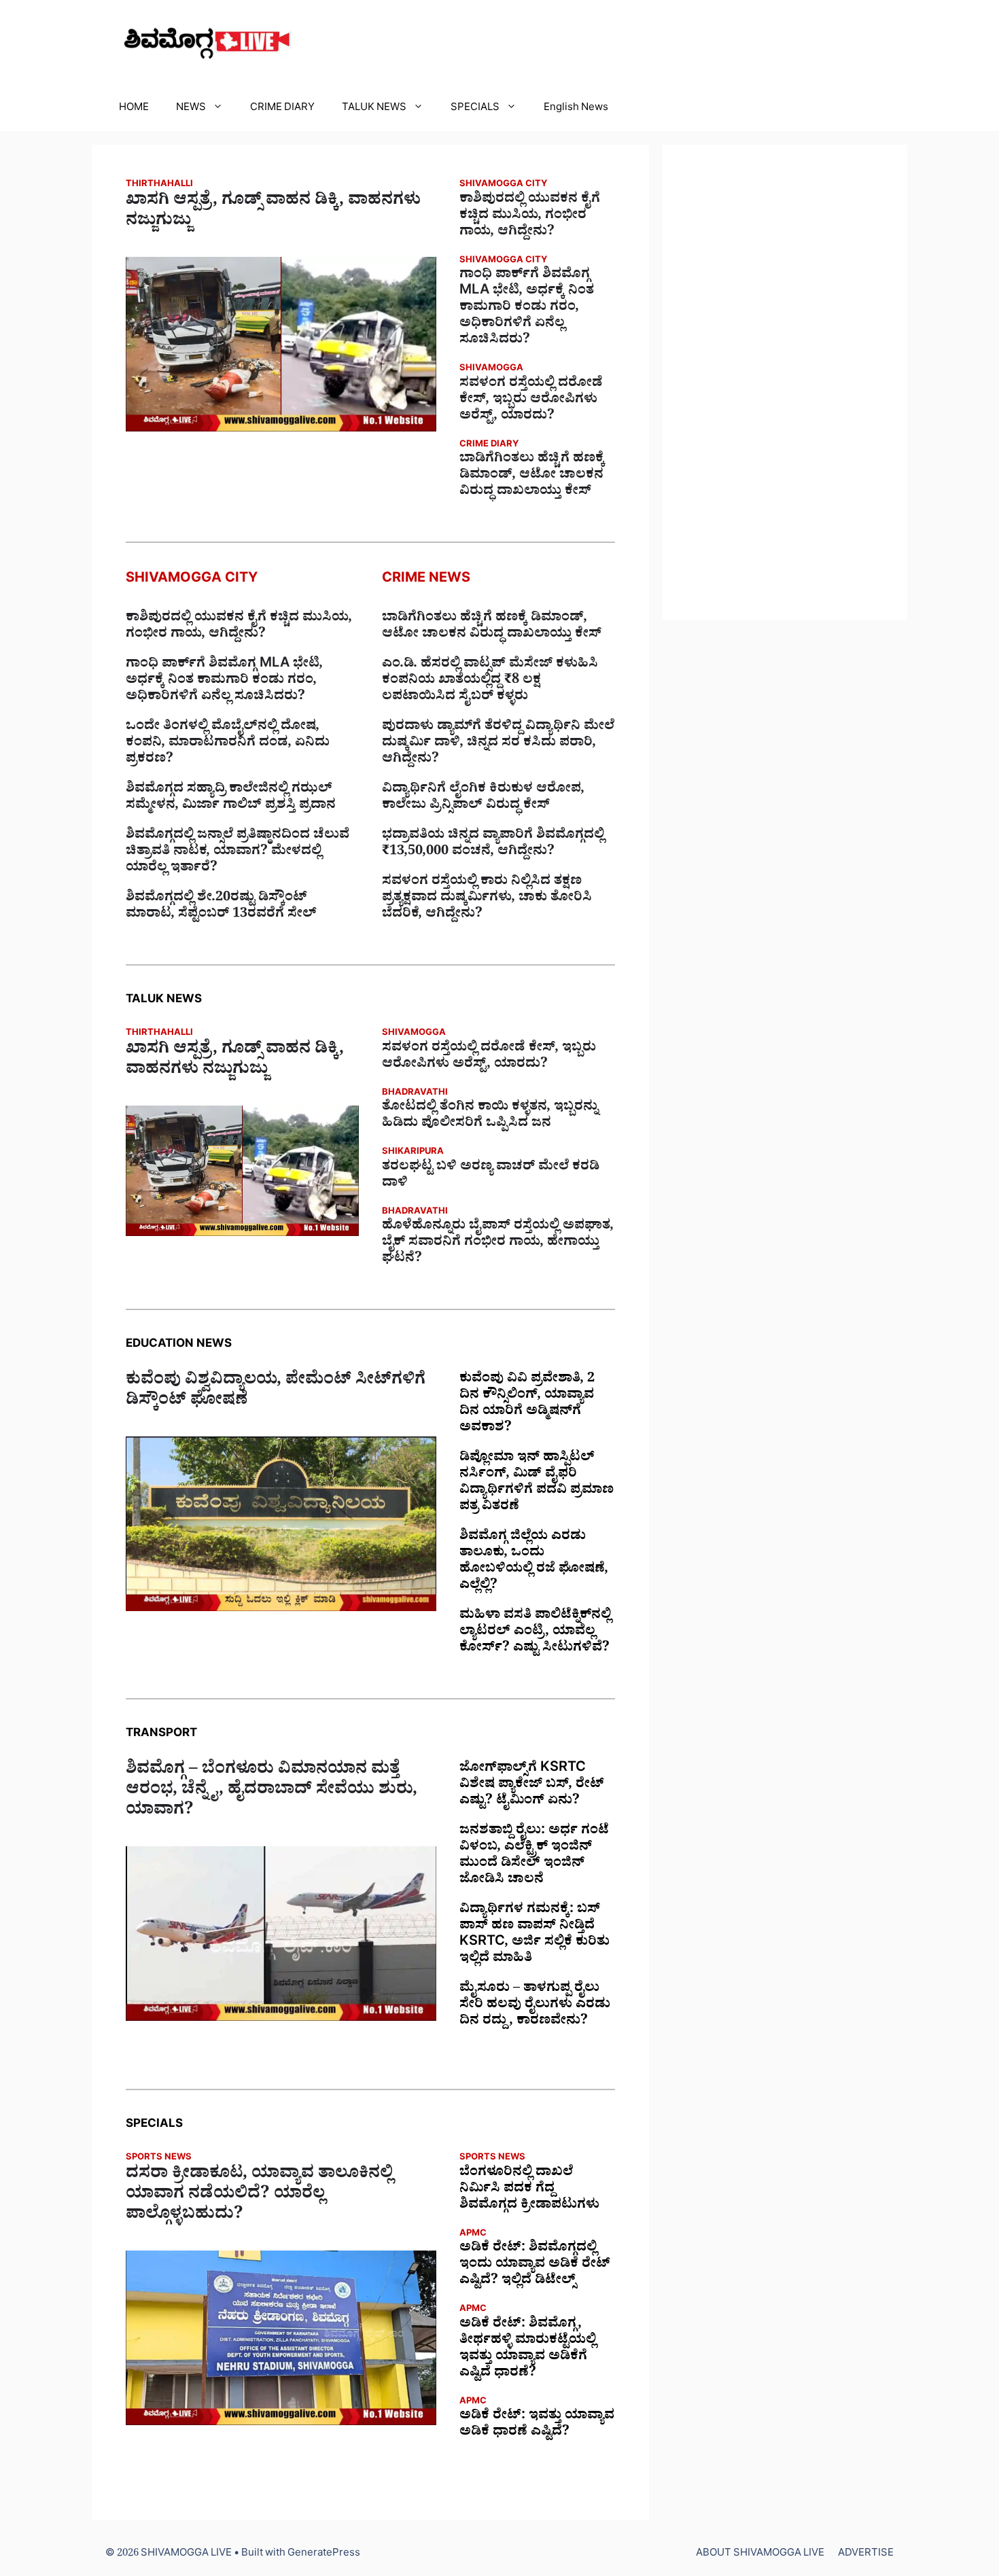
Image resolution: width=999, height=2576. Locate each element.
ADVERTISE (866, 2555)
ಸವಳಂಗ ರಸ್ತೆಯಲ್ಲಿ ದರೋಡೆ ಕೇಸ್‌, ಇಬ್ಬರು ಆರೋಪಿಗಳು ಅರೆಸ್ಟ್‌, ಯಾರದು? (531, 401)
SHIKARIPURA (413, 1153)
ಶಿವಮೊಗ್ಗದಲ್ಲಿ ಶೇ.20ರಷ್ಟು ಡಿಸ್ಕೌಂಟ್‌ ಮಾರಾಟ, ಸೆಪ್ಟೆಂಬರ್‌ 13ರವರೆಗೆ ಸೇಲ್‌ (221, 907)
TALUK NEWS (374, 109)
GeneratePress (324, 2555)
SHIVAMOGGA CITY (503, 185)
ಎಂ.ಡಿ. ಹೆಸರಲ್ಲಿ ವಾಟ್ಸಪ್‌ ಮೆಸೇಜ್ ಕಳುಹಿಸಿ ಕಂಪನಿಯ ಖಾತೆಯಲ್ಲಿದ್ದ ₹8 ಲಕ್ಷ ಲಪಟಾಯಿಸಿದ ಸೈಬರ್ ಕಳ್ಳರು (490, 682)
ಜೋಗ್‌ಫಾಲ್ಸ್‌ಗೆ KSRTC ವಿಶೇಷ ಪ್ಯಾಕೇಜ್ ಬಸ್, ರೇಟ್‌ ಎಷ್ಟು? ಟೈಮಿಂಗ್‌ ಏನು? (532, 1786)
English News (576, 109)
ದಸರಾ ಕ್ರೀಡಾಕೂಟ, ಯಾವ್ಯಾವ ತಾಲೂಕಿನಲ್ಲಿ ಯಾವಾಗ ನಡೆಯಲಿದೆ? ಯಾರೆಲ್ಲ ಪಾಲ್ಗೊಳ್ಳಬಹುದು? (259, 2196)
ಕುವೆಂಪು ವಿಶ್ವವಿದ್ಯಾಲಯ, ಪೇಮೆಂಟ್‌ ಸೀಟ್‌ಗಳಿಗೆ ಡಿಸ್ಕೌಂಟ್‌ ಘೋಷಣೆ (276, 1392)
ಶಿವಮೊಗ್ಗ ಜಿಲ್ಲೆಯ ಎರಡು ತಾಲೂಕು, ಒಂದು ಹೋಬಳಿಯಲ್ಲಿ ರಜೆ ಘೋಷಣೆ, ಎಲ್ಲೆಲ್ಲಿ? (534, 1562)
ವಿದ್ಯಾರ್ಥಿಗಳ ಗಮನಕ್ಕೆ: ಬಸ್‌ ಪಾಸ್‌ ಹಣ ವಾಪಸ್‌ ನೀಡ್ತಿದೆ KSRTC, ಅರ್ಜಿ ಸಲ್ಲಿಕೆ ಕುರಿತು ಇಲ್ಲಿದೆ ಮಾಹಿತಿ (534, 1935)
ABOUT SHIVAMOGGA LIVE (760, 2555)
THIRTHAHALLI (159, 185)
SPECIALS (475, 109)
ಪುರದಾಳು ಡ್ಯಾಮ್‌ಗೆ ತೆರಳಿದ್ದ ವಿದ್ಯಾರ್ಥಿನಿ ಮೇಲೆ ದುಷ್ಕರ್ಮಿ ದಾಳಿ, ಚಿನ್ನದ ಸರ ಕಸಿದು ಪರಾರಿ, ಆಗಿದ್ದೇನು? (498, 744)
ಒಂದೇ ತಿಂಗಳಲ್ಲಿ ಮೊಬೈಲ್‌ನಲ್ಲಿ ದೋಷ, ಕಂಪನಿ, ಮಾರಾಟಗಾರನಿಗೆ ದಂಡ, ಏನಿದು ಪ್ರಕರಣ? (228, 744)
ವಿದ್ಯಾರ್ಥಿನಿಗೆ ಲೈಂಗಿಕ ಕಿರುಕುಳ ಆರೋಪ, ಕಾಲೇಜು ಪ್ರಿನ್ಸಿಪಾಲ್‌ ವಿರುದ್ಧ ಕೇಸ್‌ (483, 798)
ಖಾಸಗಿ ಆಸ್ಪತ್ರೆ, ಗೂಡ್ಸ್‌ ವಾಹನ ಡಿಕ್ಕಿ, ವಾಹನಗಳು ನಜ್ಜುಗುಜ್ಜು (273, 213)
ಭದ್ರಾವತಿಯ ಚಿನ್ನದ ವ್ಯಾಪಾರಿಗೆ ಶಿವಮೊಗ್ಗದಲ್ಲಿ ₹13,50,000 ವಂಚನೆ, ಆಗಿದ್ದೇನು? (493, 845)
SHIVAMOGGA (491, 369)
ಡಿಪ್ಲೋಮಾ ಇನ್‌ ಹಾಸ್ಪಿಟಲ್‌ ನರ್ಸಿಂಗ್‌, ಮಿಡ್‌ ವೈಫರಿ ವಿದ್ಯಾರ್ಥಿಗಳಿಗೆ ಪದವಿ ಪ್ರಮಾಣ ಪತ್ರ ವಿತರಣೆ (537, 1483)
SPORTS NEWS (159, 2158)
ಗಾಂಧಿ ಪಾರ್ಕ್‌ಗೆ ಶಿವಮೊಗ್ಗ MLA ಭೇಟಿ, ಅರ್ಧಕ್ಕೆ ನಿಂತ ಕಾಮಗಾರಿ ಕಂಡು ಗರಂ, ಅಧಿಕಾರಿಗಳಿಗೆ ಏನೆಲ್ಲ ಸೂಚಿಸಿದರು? (527, 308)
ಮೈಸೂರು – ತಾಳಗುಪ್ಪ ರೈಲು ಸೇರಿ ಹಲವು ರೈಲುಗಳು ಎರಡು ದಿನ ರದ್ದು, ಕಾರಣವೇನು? (535, 2006)
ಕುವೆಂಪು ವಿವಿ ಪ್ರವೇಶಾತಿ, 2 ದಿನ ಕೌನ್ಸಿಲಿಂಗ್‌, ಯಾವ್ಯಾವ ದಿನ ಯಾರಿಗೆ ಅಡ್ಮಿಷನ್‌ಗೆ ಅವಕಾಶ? (527, 1405)
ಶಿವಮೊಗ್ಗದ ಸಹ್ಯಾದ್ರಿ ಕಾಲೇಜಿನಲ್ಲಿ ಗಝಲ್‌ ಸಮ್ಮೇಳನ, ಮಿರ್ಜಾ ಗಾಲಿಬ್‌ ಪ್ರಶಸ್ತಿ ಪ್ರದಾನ (231, 798)
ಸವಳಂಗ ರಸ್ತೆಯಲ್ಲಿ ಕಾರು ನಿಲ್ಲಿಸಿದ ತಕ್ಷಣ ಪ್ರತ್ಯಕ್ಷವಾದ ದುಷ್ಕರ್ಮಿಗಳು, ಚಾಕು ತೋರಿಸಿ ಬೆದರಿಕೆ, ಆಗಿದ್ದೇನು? (487, 899)
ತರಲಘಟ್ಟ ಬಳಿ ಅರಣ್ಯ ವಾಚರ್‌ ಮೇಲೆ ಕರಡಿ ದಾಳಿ (491, 1176)
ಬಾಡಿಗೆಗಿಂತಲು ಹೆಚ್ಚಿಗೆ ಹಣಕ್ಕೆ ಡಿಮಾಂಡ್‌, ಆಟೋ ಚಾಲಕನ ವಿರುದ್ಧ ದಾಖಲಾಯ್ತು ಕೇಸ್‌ (532, 476)
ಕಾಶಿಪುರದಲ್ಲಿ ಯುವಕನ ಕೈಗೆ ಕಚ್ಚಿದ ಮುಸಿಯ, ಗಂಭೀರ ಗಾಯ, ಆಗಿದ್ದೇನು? (530, 217)
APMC (473, 2235)
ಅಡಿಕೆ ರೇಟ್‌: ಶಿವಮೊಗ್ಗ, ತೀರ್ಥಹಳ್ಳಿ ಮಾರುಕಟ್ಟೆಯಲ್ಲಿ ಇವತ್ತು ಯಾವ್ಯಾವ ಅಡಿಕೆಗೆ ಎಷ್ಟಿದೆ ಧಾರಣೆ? (528, 2350)
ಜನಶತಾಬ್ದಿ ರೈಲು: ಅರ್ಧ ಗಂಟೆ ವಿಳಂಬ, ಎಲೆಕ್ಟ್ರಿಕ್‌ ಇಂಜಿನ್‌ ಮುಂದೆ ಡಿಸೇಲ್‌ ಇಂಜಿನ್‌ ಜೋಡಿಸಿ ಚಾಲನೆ (534, 1856)
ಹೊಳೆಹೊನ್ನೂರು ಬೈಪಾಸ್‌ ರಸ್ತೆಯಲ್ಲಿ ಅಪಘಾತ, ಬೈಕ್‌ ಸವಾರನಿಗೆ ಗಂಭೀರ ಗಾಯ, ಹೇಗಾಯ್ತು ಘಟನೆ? (498, 1243)
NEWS (191, 109)
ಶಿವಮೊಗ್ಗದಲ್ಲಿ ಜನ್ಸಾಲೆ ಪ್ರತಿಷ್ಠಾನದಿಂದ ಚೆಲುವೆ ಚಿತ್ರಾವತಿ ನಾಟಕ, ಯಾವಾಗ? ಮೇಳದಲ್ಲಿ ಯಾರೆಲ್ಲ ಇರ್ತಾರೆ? (238, 853)
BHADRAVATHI (415, 1094)
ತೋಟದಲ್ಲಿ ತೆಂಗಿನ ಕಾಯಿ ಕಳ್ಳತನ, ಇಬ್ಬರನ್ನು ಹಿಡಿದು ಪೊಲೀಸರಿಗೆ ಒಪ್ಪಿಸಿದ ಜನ (490, 1116)
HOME (134, 109)
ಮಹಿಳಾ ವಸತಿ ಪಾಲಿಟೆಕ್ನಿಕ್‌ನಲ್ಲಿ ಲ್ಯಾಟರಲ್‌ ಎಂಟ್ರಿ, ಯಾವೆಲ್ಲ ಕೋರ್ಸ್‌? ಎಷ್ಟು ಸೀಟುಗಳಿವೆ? (535, 1633)
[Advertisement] (785, 383)
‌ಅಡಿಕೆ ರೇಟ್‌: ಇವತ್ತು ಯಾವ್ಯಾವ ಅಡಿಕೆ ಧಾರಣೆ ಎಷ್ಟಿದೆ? (537, 2425)
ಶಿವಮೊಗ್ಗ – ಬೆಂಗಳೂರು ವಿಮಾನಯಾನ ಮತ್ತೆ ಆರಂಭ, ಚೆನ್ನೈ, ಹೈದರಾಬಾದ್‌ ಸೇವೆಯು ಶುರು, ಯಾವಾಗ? (271, 1792)
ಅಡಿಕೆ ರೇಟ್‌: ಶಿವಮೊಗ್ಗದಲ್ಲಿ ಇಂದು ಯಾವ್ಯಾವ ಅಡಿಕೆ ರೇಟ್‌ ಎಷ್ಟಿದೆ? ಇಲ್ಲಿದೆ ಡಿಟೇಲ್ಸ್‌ (535, 2265)
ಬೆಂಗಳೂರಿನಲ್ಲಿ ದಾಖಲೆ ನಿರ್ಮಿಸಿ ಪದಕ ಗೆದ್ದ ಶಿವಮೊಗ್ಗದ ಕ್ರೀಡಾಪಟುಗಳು (529, 2190)
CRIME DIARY (282, 109)
